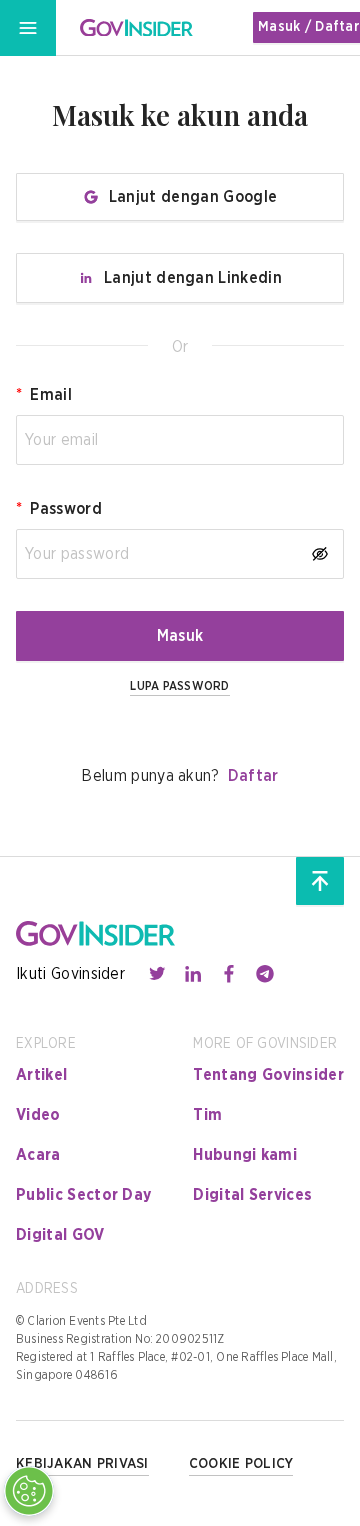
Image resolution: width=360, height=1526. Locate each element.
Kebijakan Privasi (82, 1464)
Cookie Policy (241, 1464)
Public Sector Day (83, 1195)
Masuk (180, 636)
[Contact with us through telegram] (265, 974)
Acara (38, 1155)
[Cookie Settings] (29, 1491)
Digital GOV (60, 1235)
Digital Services (252, 1195)
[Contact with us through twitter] (157, 974)
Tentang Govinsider (268, 1075)
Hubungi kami (245, 1155)
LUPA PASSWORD (179, 686)
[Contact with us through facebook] (229, 974)
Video (38, 1115)
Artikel (41, 1075)
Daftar (253, 776)
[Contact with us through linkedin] (193, 974)
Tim (207, 1115)
